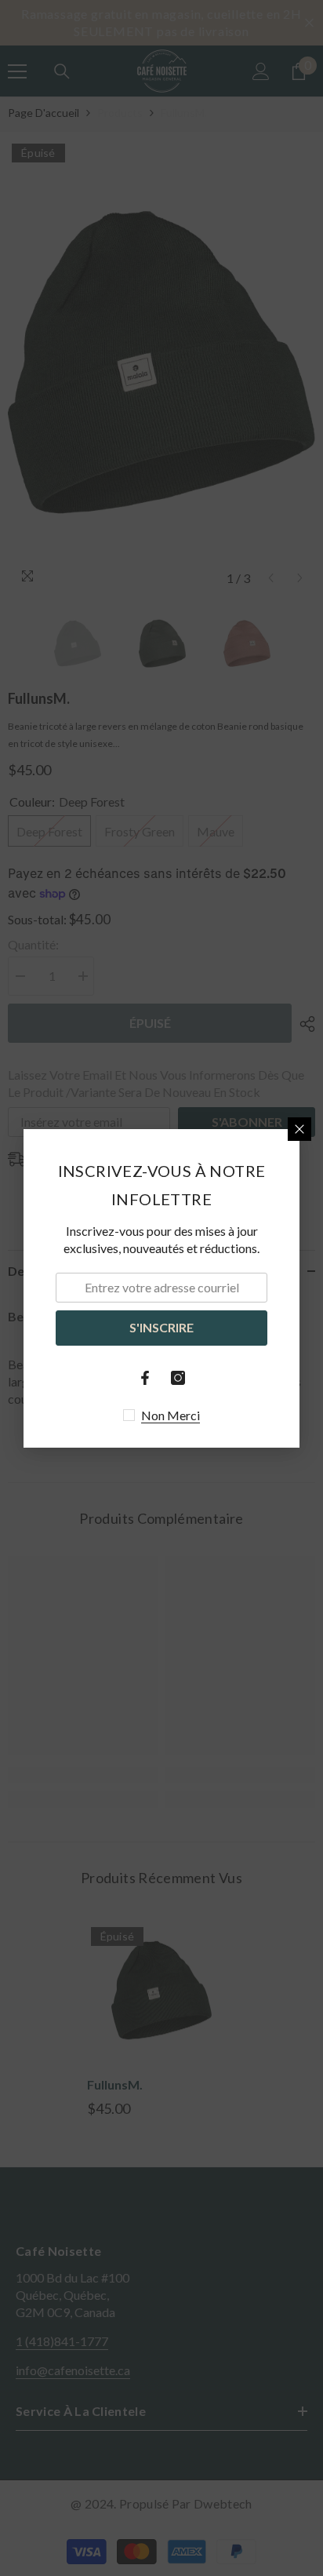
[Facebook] (145, 1378)
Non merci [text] (171, 1415)
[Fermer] (299, 1129)
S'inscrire (161, 1327)
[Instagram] (178, 1378)
